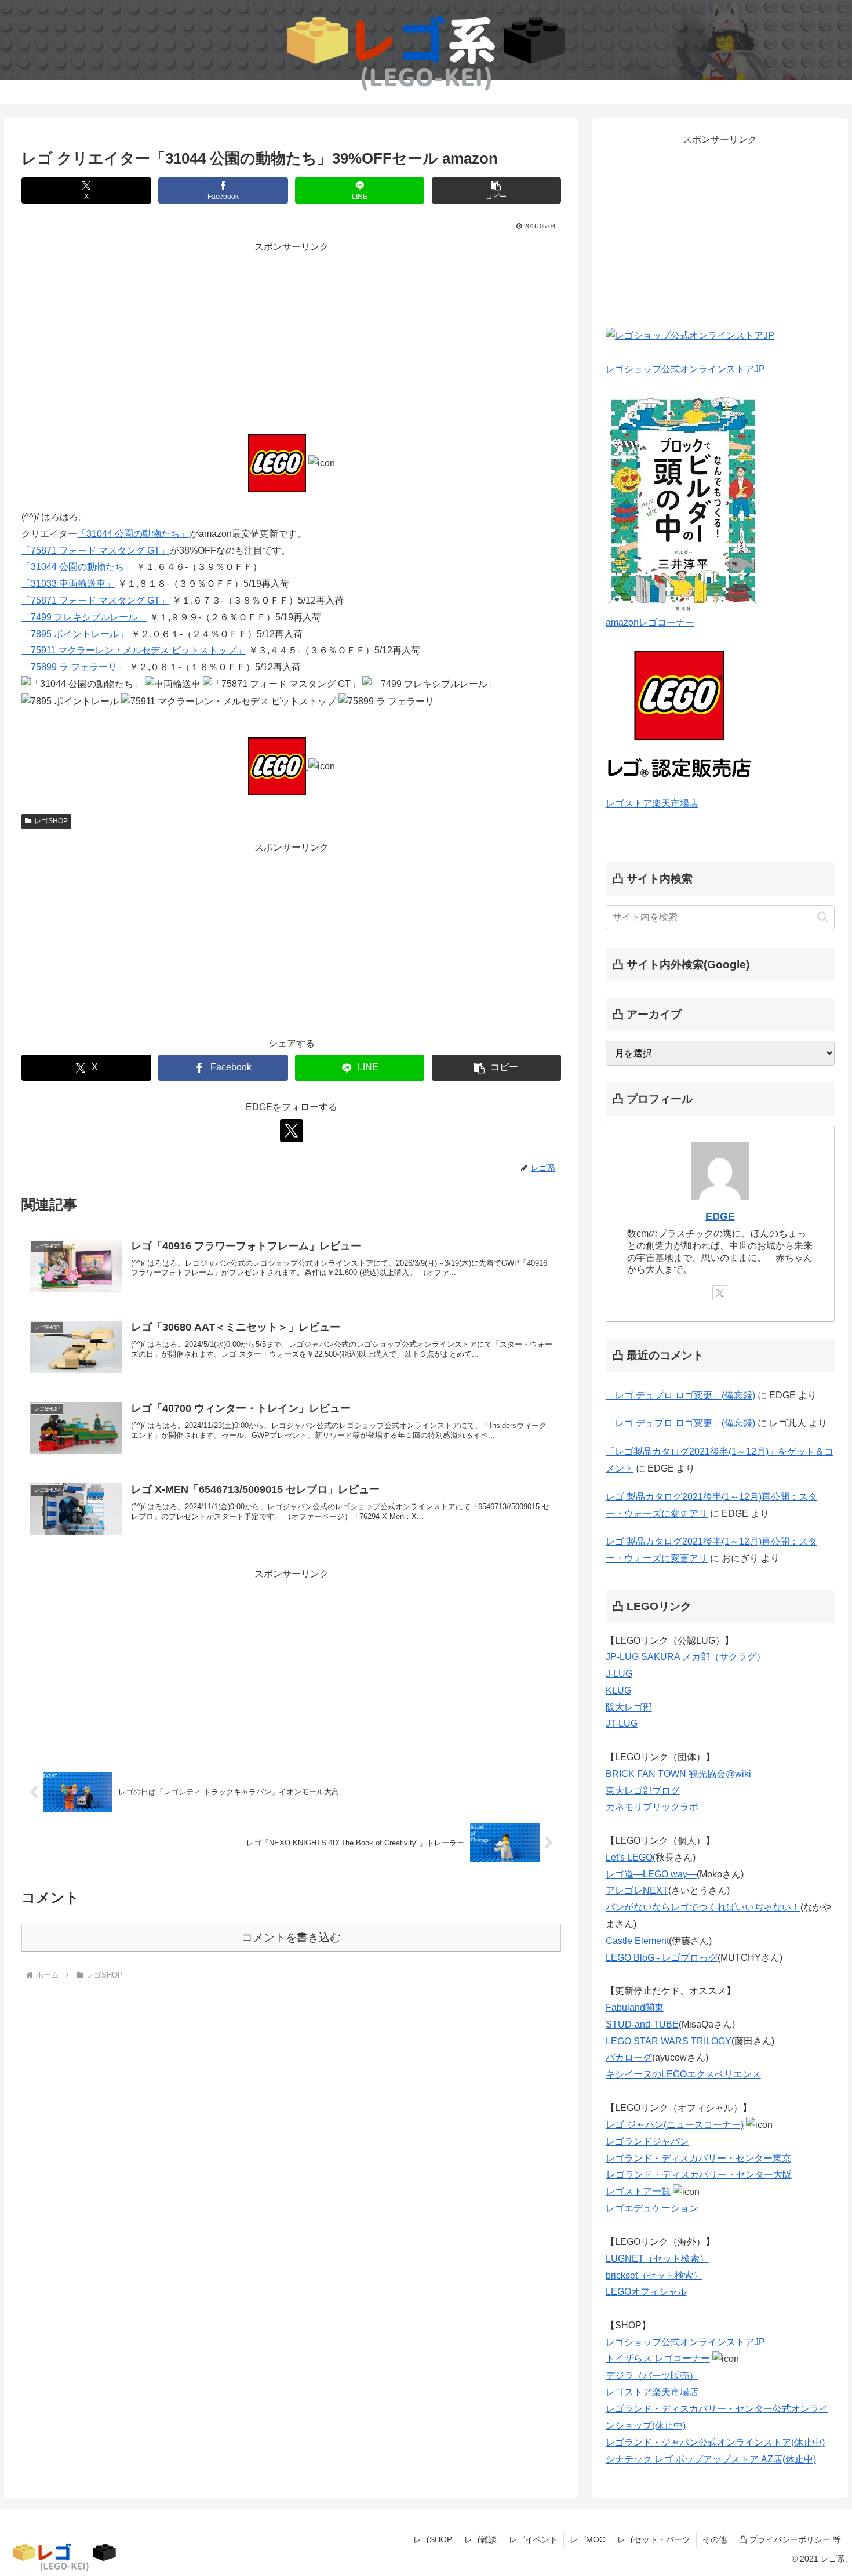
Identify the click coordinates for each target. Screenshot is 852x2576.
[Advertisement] (291, 337)
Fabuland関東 (635, 2008)
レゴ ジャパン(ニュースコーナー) (675, 2125)
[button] (496, 190)
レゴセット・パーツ (654, 2539)
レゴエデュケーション (652, 2208)
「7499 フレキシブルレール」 (84, 617)
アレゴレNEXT (637, 1890)
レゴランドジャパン (647, 2141)
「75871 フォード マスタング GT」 (95, 551)
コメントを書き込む (291, 1937)
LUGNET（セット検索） (657, 2259)
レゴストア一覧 (638, 2191)
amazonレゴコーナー (650, 622)
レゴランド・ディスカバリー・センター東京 (698, 2158)
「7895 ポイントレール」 (75, 634)
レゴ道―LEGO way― (651, 1874)
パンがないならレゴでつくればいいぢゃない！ (703, 1907)
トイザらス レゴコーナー (658, 2358)
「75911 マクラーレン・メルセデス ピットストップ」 (134, 650)
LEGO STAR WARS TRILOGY (669, 2041)
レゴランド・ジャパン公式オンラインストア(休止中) (715, 2442)
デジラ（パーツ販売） (652, 2376)
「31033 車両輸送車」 (68, 584)
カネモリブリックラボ (652, 1807)
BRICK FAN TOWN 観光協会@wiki (678, 1774)
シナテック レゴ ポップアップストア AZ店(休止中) (711, 2459)
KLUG (618, 1690)
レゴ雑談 (480, 2539)
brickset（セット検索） (654, 2275)
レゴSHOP (51, 821)
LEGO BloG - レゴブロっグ (662, 1958)
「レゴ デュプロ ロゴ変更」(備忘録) (680, 1395)
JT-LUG (622, 1723)
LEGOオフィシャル (646, 2292)
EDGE (720, 1216)
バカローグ (629, 2057)
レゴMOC (587, 2539)
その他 (715, 2539)
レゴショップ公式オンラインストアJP (685, 369)
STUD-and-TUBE (642, 2024)
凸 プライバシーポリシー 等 (790, 2539)
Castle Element (637, 1941)
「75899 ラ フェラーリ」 (74, 667)
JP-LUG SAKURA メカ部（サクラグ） (686, 1657)
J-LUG (619, 1674)
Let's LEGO (629, 1857)
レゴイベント (533, 2539)
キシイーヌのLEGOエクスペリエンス (683, 2074)
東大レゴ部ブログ (643, 1791)
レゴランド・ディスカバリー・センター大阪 (699, 2174)
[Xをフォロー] (292, 1131)
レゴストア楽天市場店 (652, 803)
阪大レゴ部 (629, 1707)
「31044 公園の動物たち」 (133, 534)
